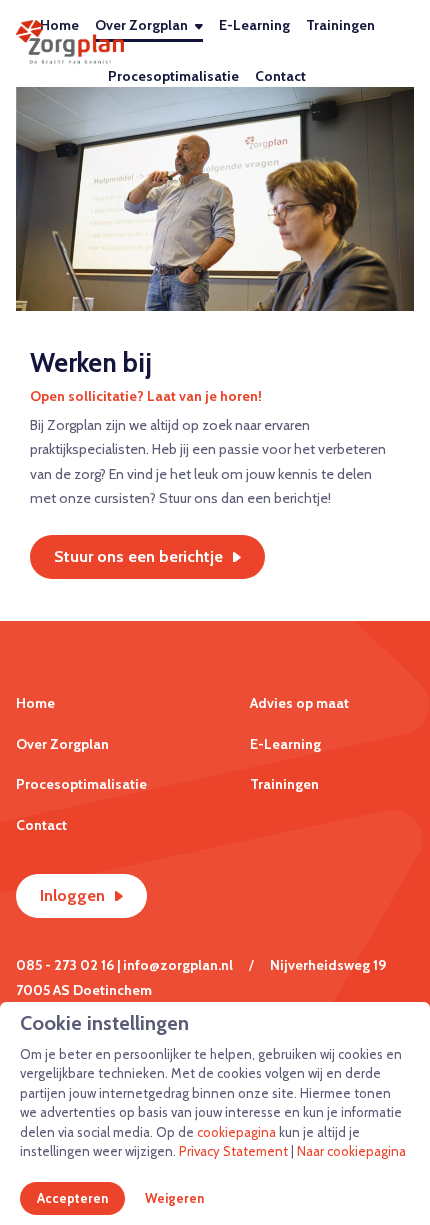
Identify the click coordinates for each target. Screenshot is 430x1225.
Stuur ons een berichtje (138, 556)
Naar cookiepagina (351, 1151)
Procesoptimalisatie (173, 76)
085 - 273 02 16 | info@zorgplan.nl (124, 965)
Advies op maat (299, 703)
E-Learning (254, 25)
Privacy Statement (233, 1151)
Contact (280, 76)
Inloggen (72, 895)
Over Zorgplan (141, 25)
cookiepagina (236, 1132)
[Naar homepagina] (70, 43)
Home (35, 703)
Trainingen (340, 25)
